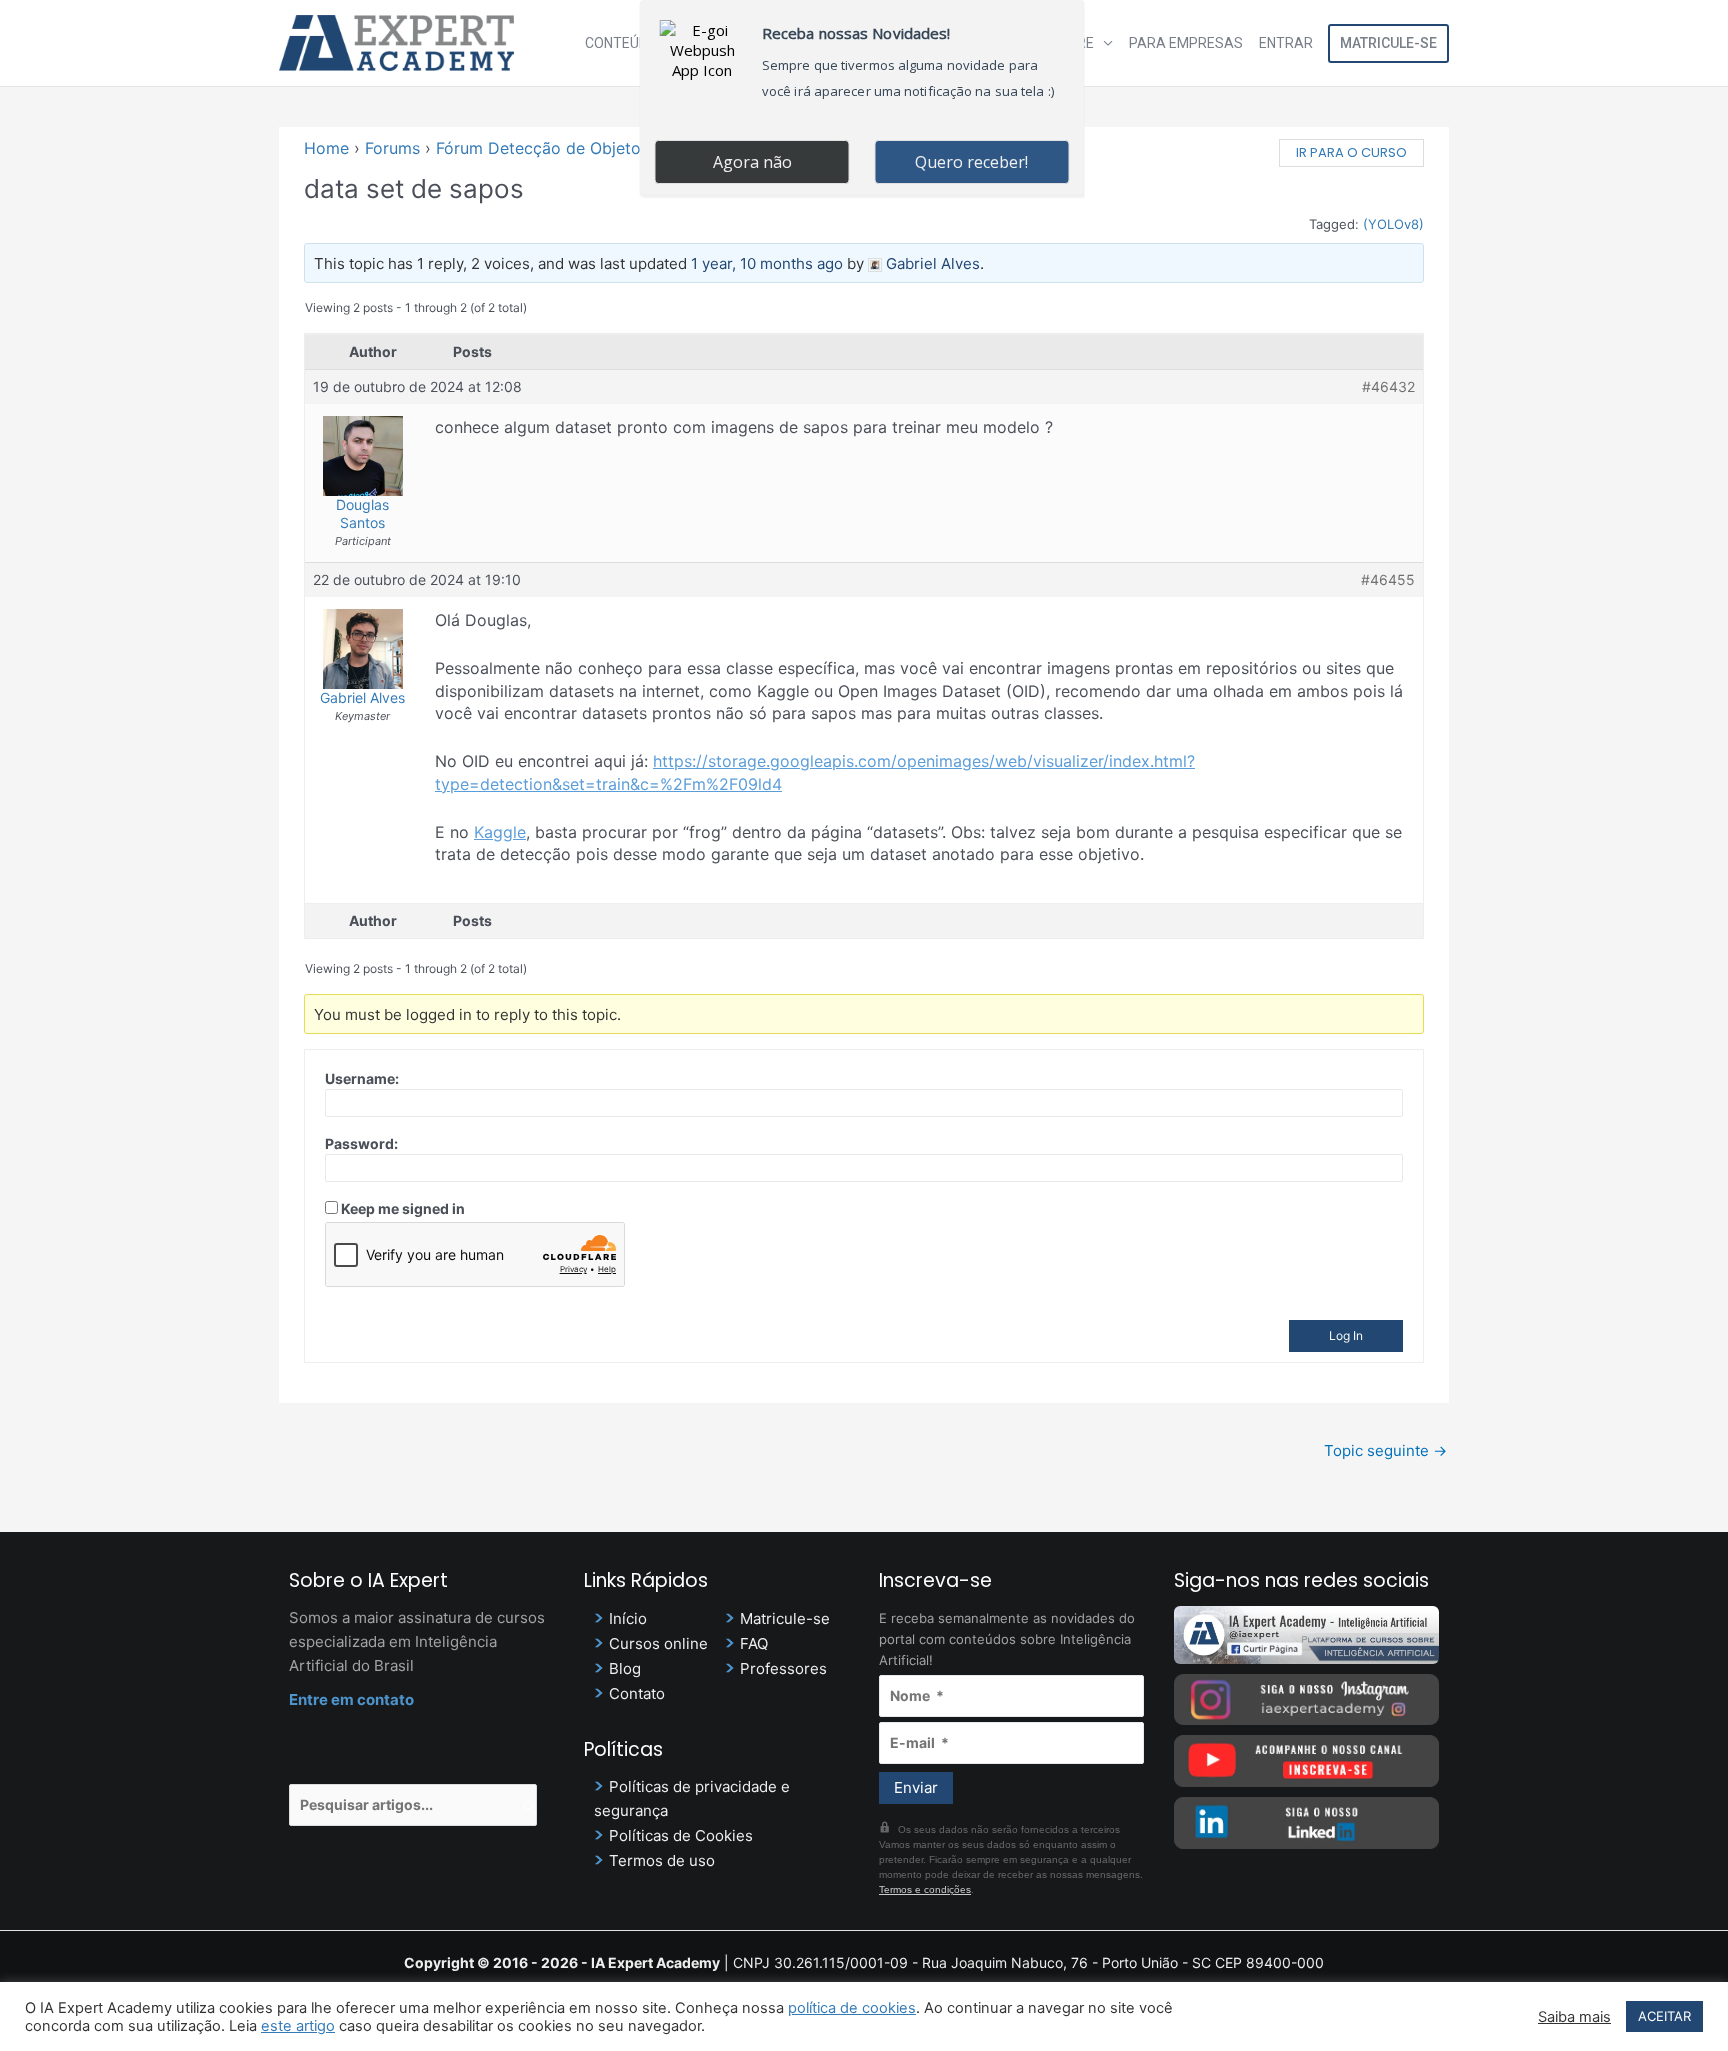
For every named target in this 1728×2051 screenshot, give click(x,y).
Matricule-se (1388, 43)
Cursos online (658, 1643)
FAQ (754, 1643)
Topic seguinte (1385, 1450)
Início (628, 1618)
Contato (637, 1693)
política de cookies (852, 2008)
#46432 (1388, 386)
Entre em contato (351, 1699)
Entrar (1286, 43)
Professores (783, 1668)
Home (326, 148)
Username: (362, 1078)
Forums (392, 148)
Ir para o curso (1351, 152)
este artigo (298, 2026)
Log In (1346, 1335)
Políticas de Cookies (681, 1835)
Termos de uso (662, 1860)
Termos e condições (925, 1889)
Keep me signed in (403, 1208)
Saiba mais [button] (1574, 2017)
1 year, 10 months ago (767, 263)
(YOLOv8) (1393, 224)
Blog (625, 1668)
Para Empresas (1186, 43)
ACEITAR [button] (1664, 2016)
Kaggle (500, 832)
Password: (361, 1143)
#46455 (1388, 579)
